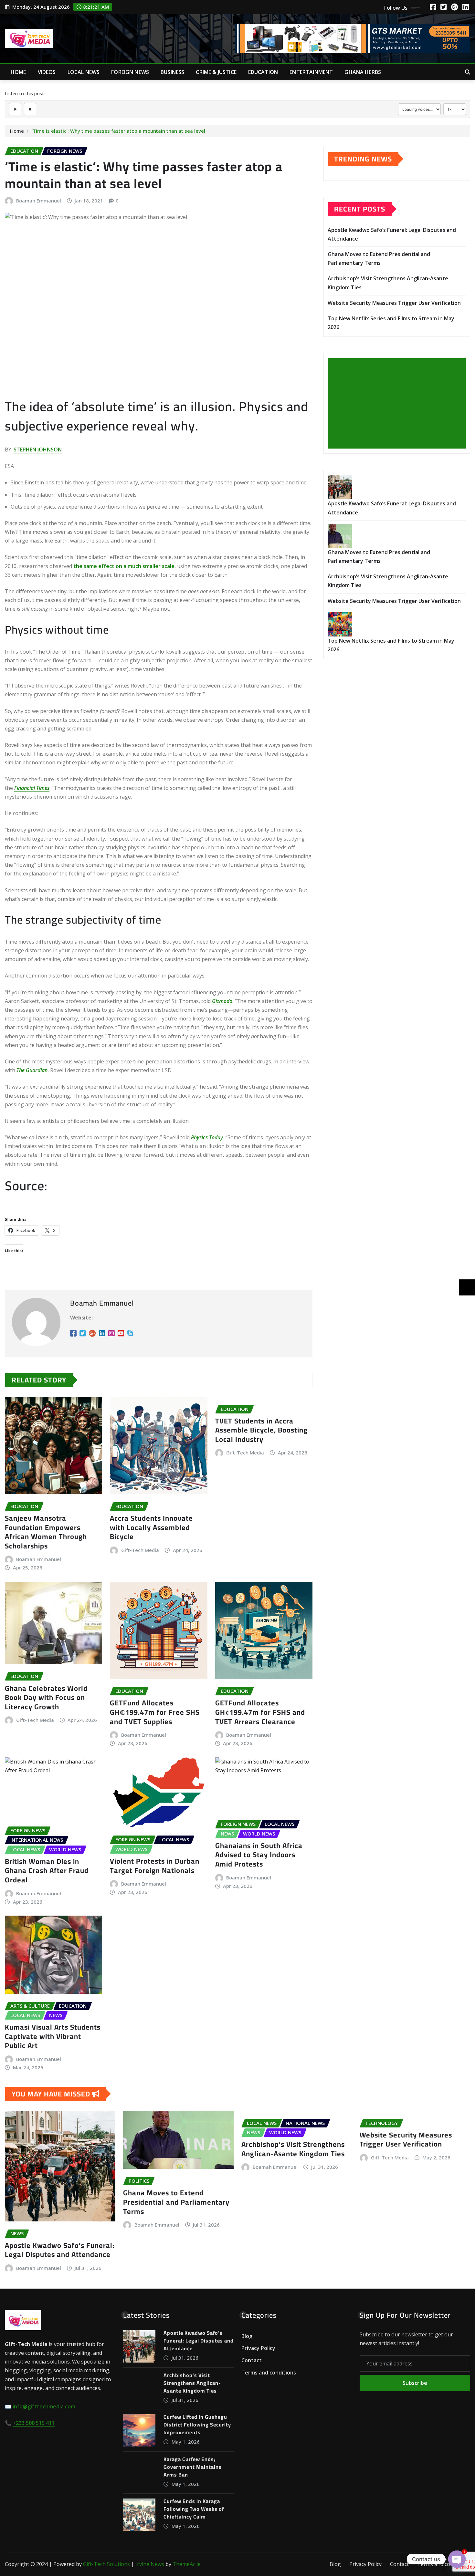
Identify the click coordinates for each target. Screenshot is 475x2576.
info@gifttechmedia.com (44, 2406)
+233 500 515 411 (34, 2423)
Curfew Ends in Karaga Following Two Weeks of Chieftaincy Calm (194, 2509)
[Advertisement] (399, 404)
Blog (247, 2336)
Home (18, 72)
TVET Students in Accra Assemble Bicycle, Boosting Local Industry (261, 1430)
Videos (47, 72)
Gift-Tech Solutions (106, 2564)
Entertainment (311, 72)
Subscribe (415, 2383)
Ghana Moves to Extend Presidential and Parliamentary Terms (176, 2202)
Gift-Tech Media (140, 1550)
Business (172, 72)
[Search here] (468, 72)
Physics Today (207, 1137)
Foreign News (130, 72)
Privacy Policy (258, 2348)
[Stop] (30, 109)
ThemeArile (187, 2564)
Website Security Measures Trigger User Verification (394, 303)
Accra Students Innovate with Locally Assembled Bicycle (151, 1527)
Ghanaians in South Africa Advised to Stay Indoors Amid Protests (259, 1855)
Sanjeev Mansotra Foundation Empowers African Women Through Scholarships (46, 1532)
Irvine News (150, 2564)
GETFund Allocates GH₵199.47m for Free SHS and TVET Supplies (155, 1712)
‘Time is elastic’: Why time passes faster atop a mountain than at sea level (118, 131)
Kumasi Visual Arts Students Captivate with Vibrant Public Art (53, 2036)
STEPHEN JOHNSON (38, 450)
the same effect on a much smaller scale (124, 566)
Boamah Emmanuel (39, 201)
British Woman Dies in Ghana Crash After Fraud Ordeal (47, 1871)
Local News (84, 72)
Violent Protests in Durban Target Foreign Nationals (155, 1866)
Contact (252, 2360)
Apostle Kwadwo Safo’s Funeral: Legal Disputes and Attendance (60, 2250)
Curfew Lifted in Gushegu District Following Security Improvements (197, 2425)
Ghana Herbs (363, 72)
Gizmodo (222, 1001)
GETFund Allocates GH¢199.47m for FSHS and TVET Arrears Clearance (260, 1712)
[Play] (15, 109)
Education (263, 72)
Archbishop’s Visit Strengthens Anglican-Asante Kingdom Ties (293, 2149)
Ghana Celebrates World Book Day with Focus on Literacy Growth (46, 1697)
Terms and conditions (269, 2373)
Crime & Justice (216, 72)
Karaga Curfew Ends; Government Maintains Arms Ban (193, 2467)
